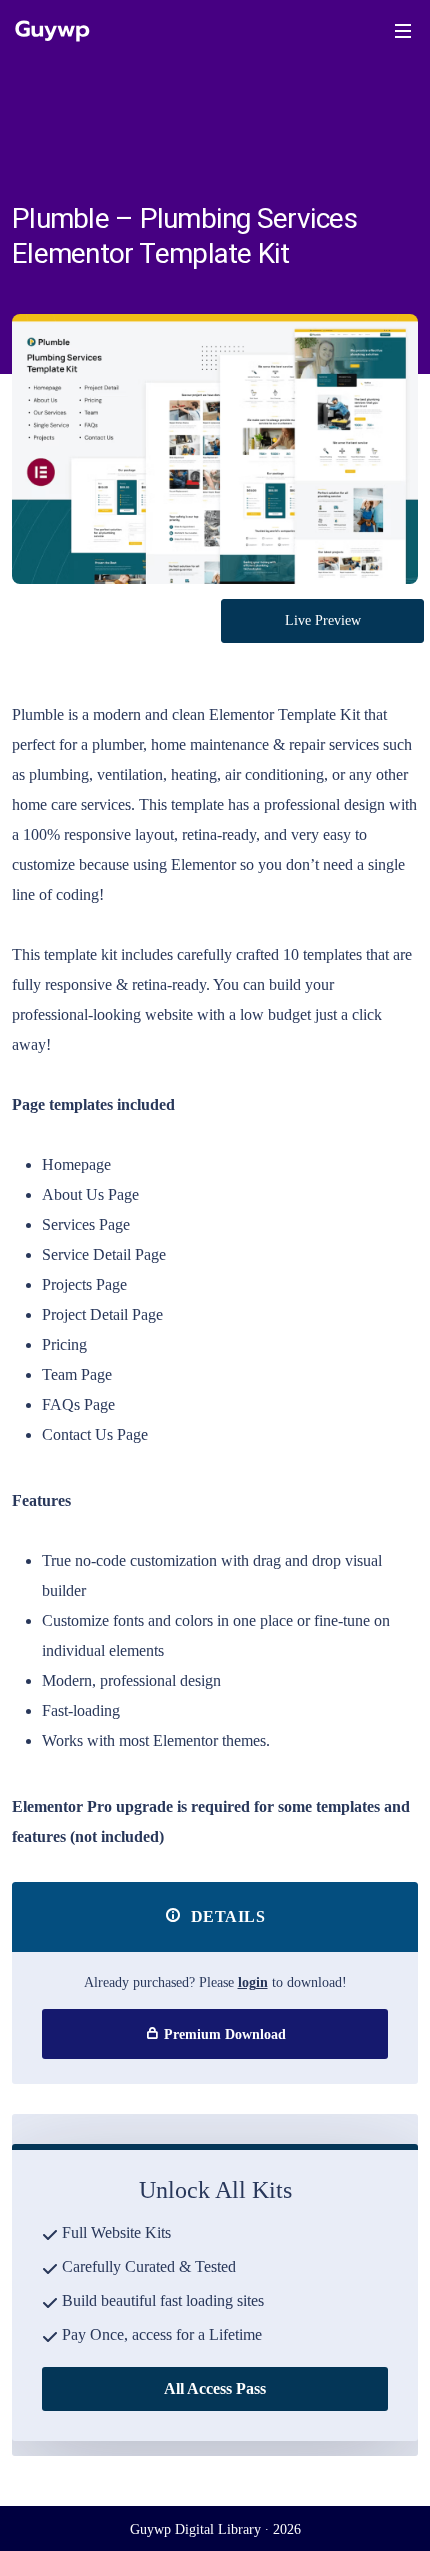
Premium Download (223, 2034)
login (253, 1982)
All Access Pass (215, 2388)
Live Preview (323, 620)
